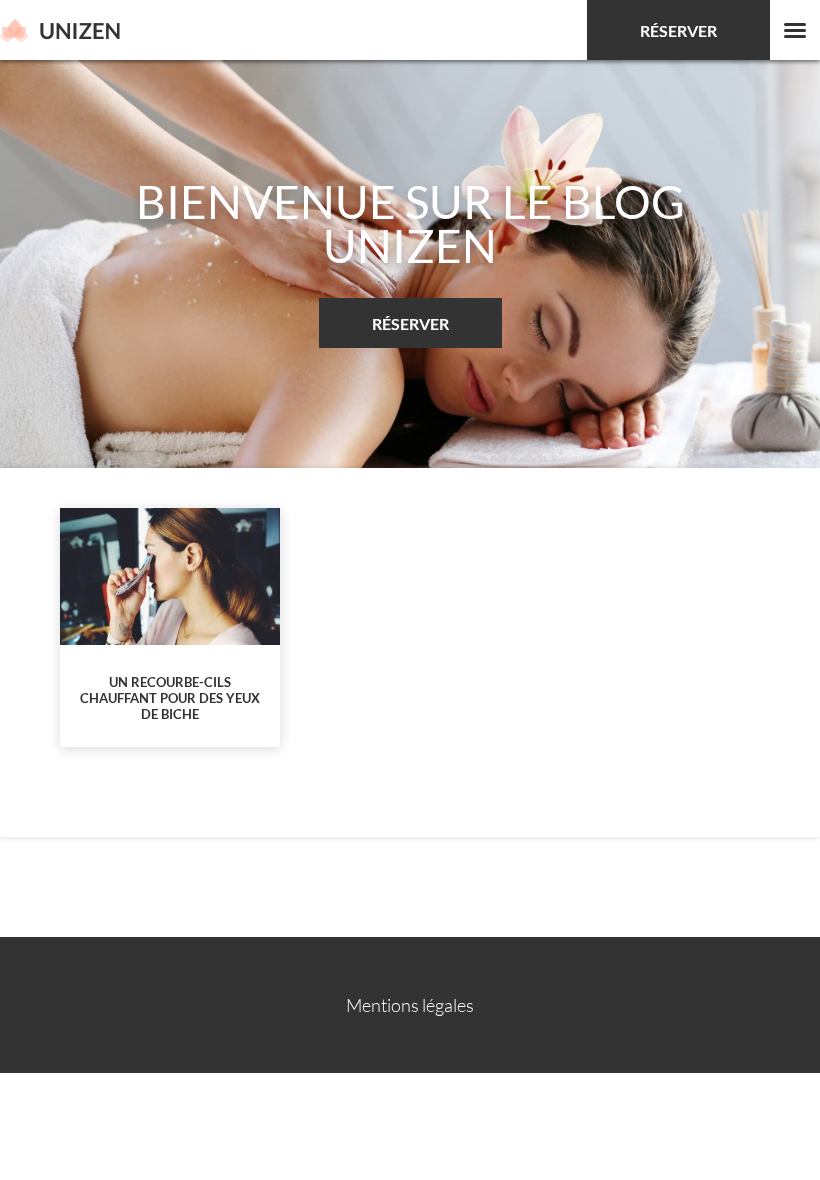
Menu (795, 30)
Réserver (678, 30)
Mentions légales (410, 1005)
